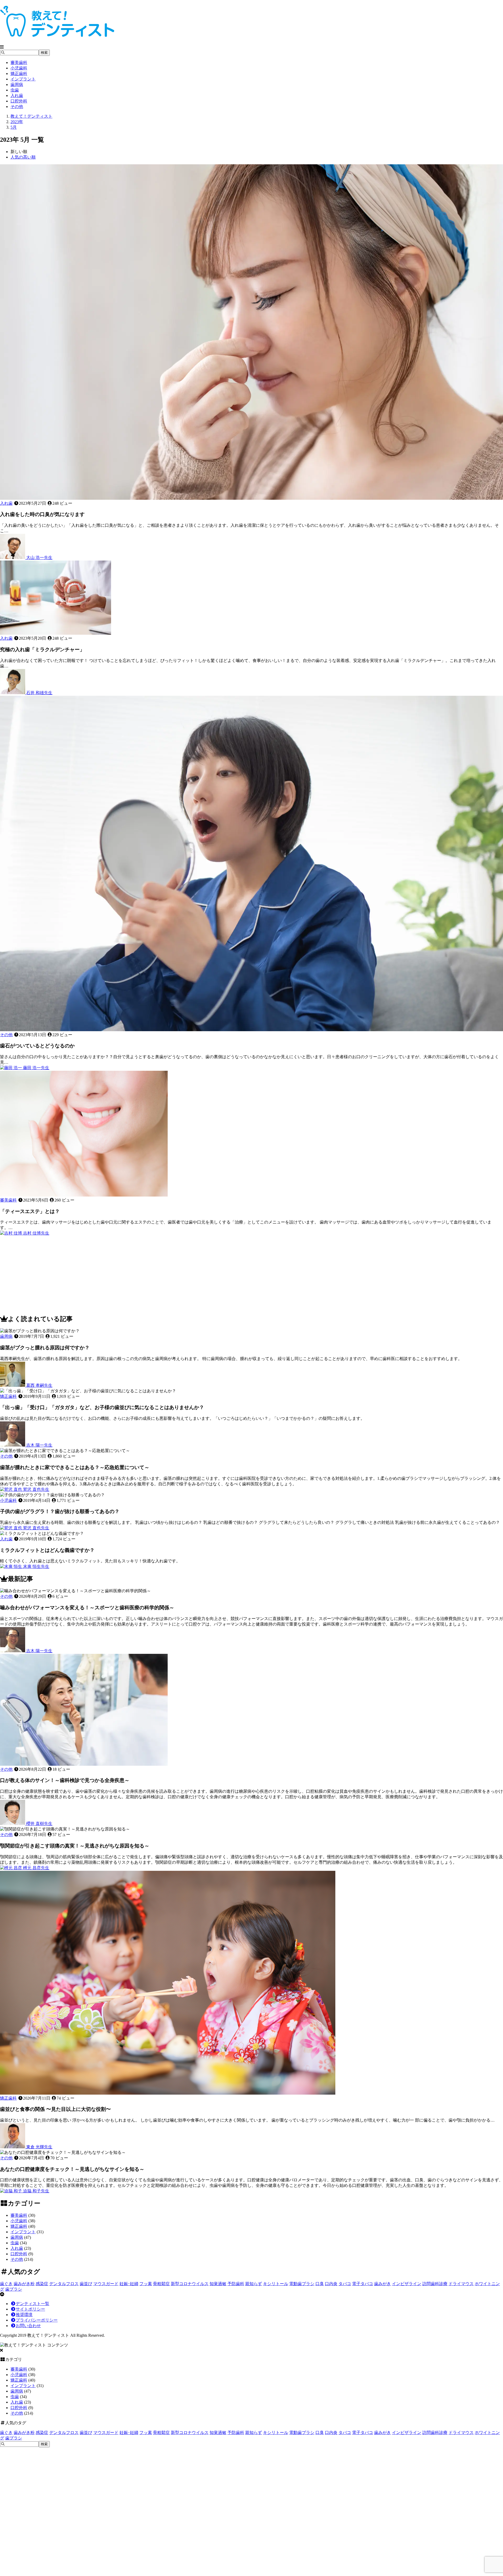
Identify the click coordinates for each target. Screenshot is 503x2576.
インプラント (23, 79)
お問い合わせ (28, 2326)
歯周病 (17, 85)
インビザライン (407, 2284)
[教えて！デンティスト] (57, 34)
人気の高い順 (23, 157)
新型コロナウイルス (190, 2284)
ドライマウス (461, 2284)
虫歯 (15, 90)
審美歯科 (19, 63)
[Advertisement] (157, 1273)
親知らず (254, 2284)
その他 (17, 107)
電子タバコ (363, 2284)
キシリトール (276, 2284)
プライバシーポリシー (37, 2320)
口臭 (320, 2284)
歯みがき (382, 2284)
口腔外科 (19, 101)
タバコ (345, 2284)
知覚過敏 (218, 2284)
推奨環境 (24, 2315)
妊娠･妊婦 (129, 2284)
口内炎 (331, 2284)
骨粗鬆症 (161, 2284)
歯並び (86, 2284)
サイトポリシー (30, 2309)
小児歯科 (19, 68)
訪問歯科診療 (435, 2284)
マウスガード (106, 2284)
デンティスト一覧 (32, 2304)
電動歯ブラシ (302, 2284)
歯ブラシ (14, 2289)
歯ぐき (6, 2284)
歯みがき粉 (24, 2284)
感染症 (42, 2284)
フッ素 (146, 2284)
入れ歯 (17, 96)
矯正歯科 (19, 74)
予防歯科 (236, 2284)
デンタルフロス (64, 2284)
